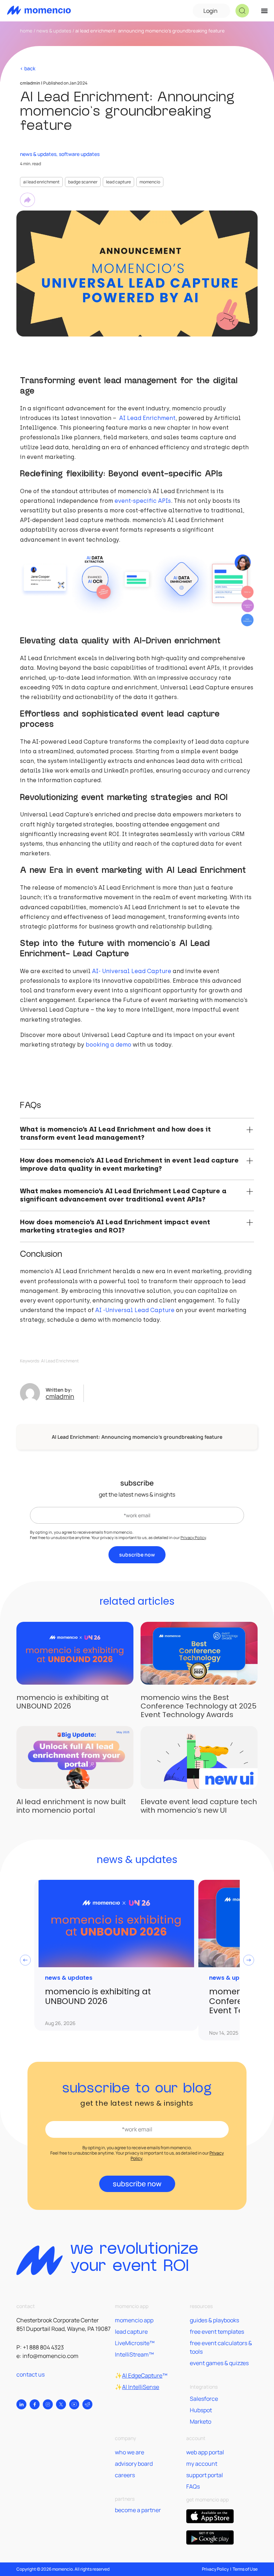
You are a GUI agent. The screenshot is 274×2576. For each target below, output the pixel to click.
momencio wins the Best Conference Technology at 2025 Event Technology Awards (199, 1706)
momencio (150, 182)
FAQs (193, 2486)
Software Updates (79, 154)
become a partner (138, 2510)
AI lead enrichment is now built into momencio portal (71, 1806)
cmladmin (60, 1396)
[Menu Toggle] (264, 11)
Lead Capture (118, 182)
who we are (130, 2452)
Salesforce (204, 2399)
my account (202, 2464)
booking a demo (108, 1045)
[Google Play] (210, 2537)
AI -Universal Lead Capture (135, 1310)
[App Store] (210, 2516)
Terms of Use (245, 2569)
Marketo (201, 2421)
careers (125, 2475)
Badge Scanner (83, 182)
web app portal (205, 2452)
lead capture (131, 2332)
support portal (205, 2475)
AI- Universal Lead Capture (132, 971)
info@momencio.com (50, 2356)
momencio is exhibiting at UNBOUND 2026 (63, 1702)
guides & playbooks (214, 2320)
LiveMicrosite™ (135, 2343)
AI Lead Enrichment (41, 182)
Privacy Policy (193, 1537)
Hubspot (201, 2410)
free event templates (217, 2332)
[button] (242, 11)
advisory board (134, 2464)
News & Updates (54, 31)
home (26, 31)
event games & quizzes (219, 2363)
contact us (31, 2374)
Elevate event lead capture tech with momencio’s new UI (199, 1806)
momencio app (134, 2320)
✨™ (141, 2375)
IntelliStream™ (134, 2354)
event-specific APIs (143, 501)
